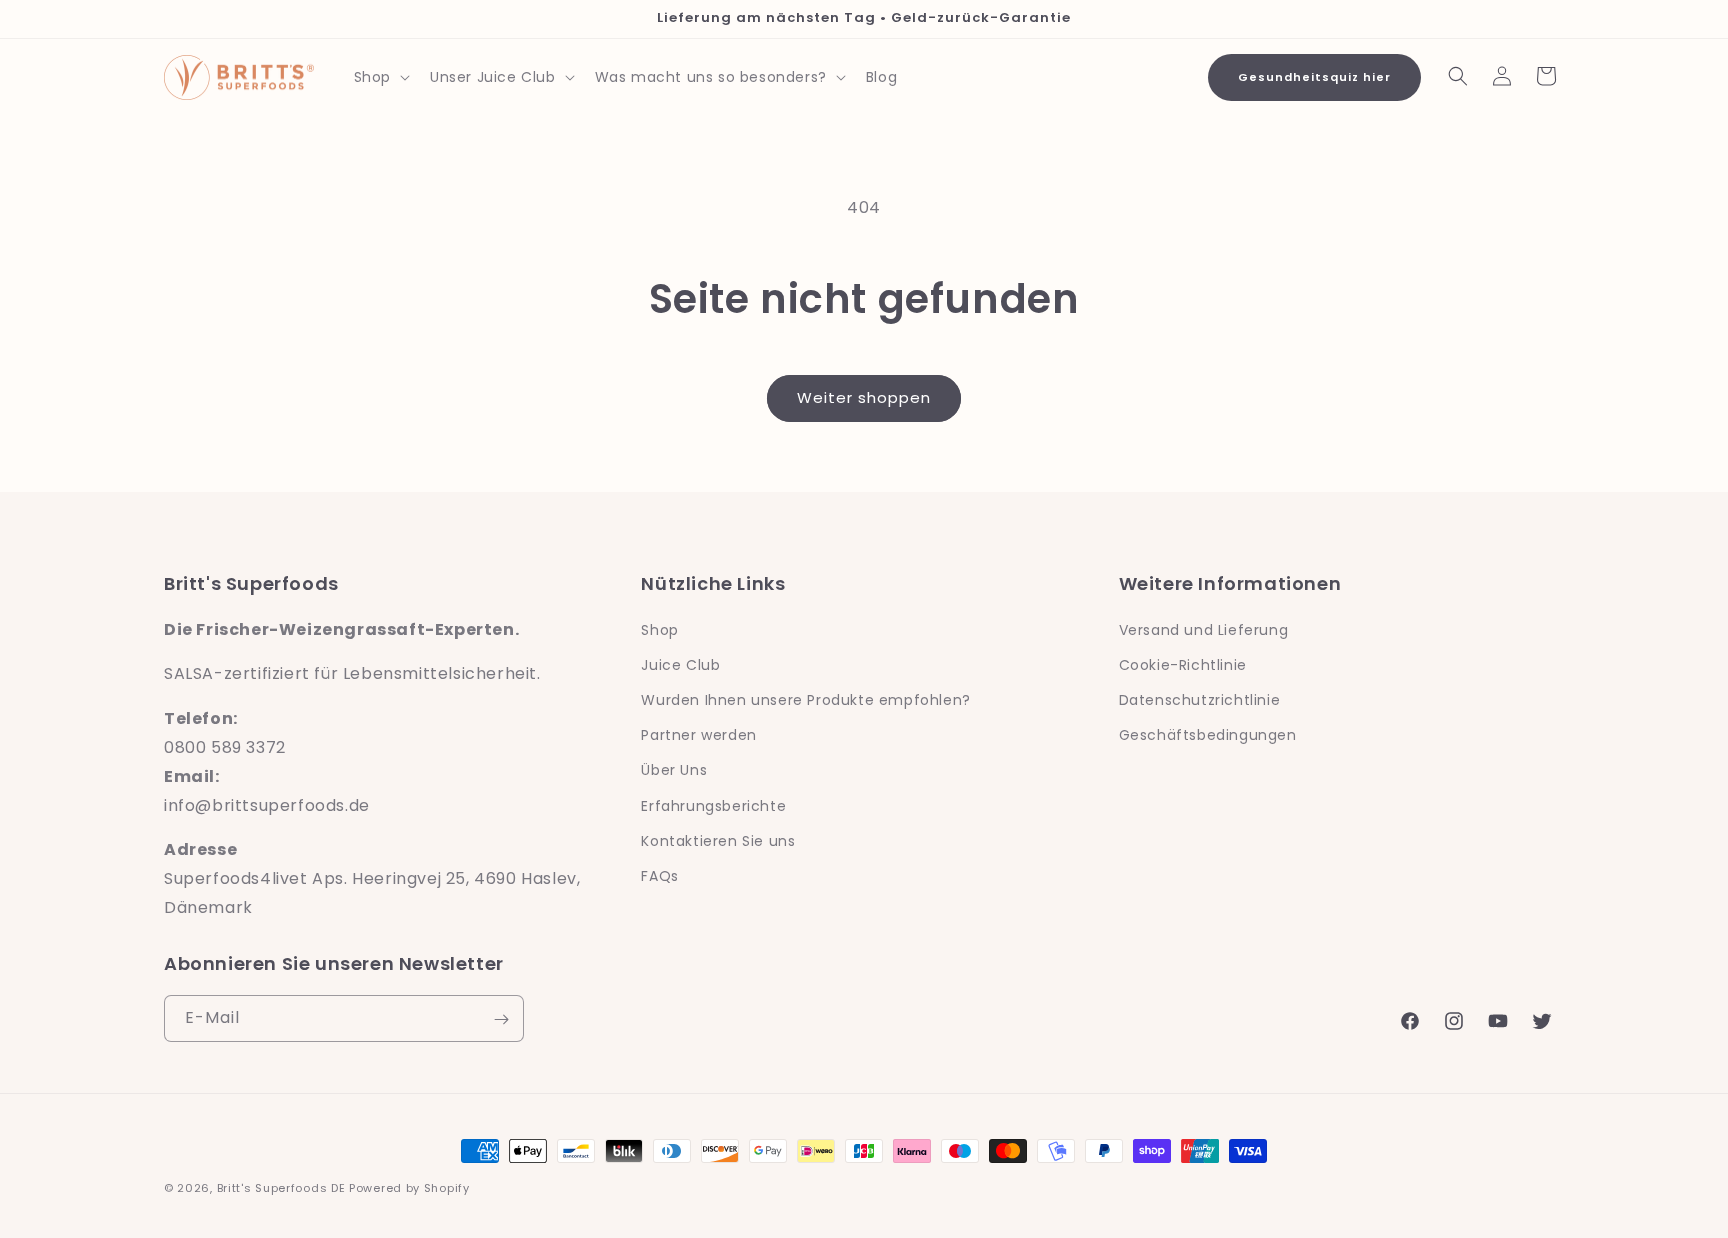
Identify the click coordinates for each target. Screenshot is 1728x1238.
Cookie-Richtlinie (1183, 664)
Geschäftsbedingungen (1208, 735)
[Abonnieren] (501, 1019)
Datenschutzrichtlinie (1200, 699)
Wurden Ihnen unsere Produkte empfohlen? (805, 699)
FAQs (659, 875)
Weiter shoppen (864, 397)
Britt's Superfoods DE (281, 1188)
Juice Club (680, 664)
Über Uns (674, 770)
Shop (659, 629)
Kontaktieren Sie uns (718, 840)
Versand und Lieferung (1204, 629)
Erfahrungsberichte (713, 805)
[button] (380, 77)
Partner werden (698, 735)
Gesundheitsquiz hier (1314, 77)
